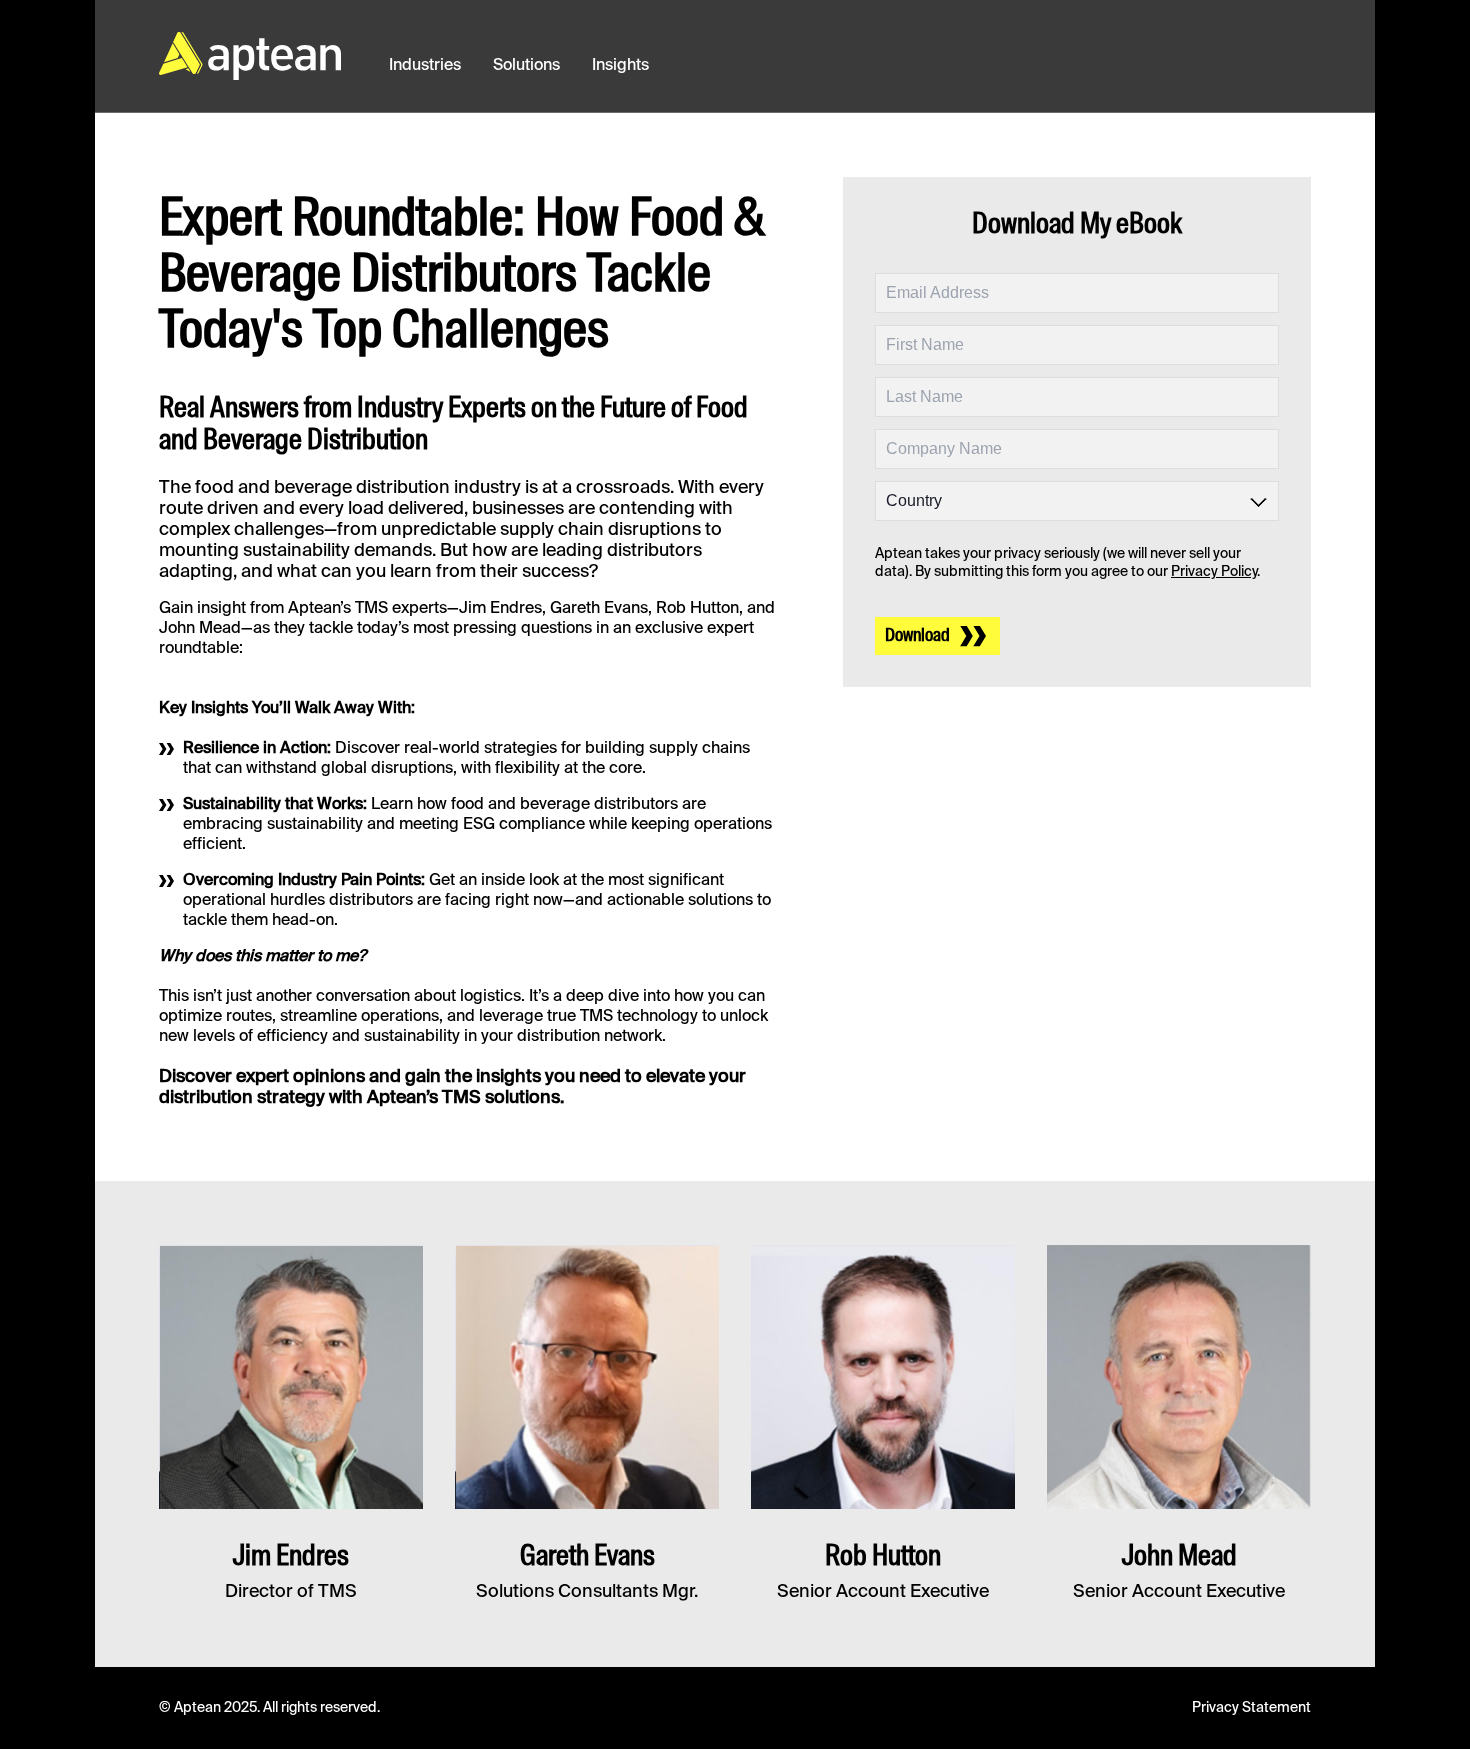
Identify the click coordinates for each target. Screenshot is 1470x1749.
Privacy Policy (1214, 572)
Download (917, 636)
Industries (425, 66)
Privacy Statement (1251, 1708)
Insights (620, 66)
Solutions (526, 66)
